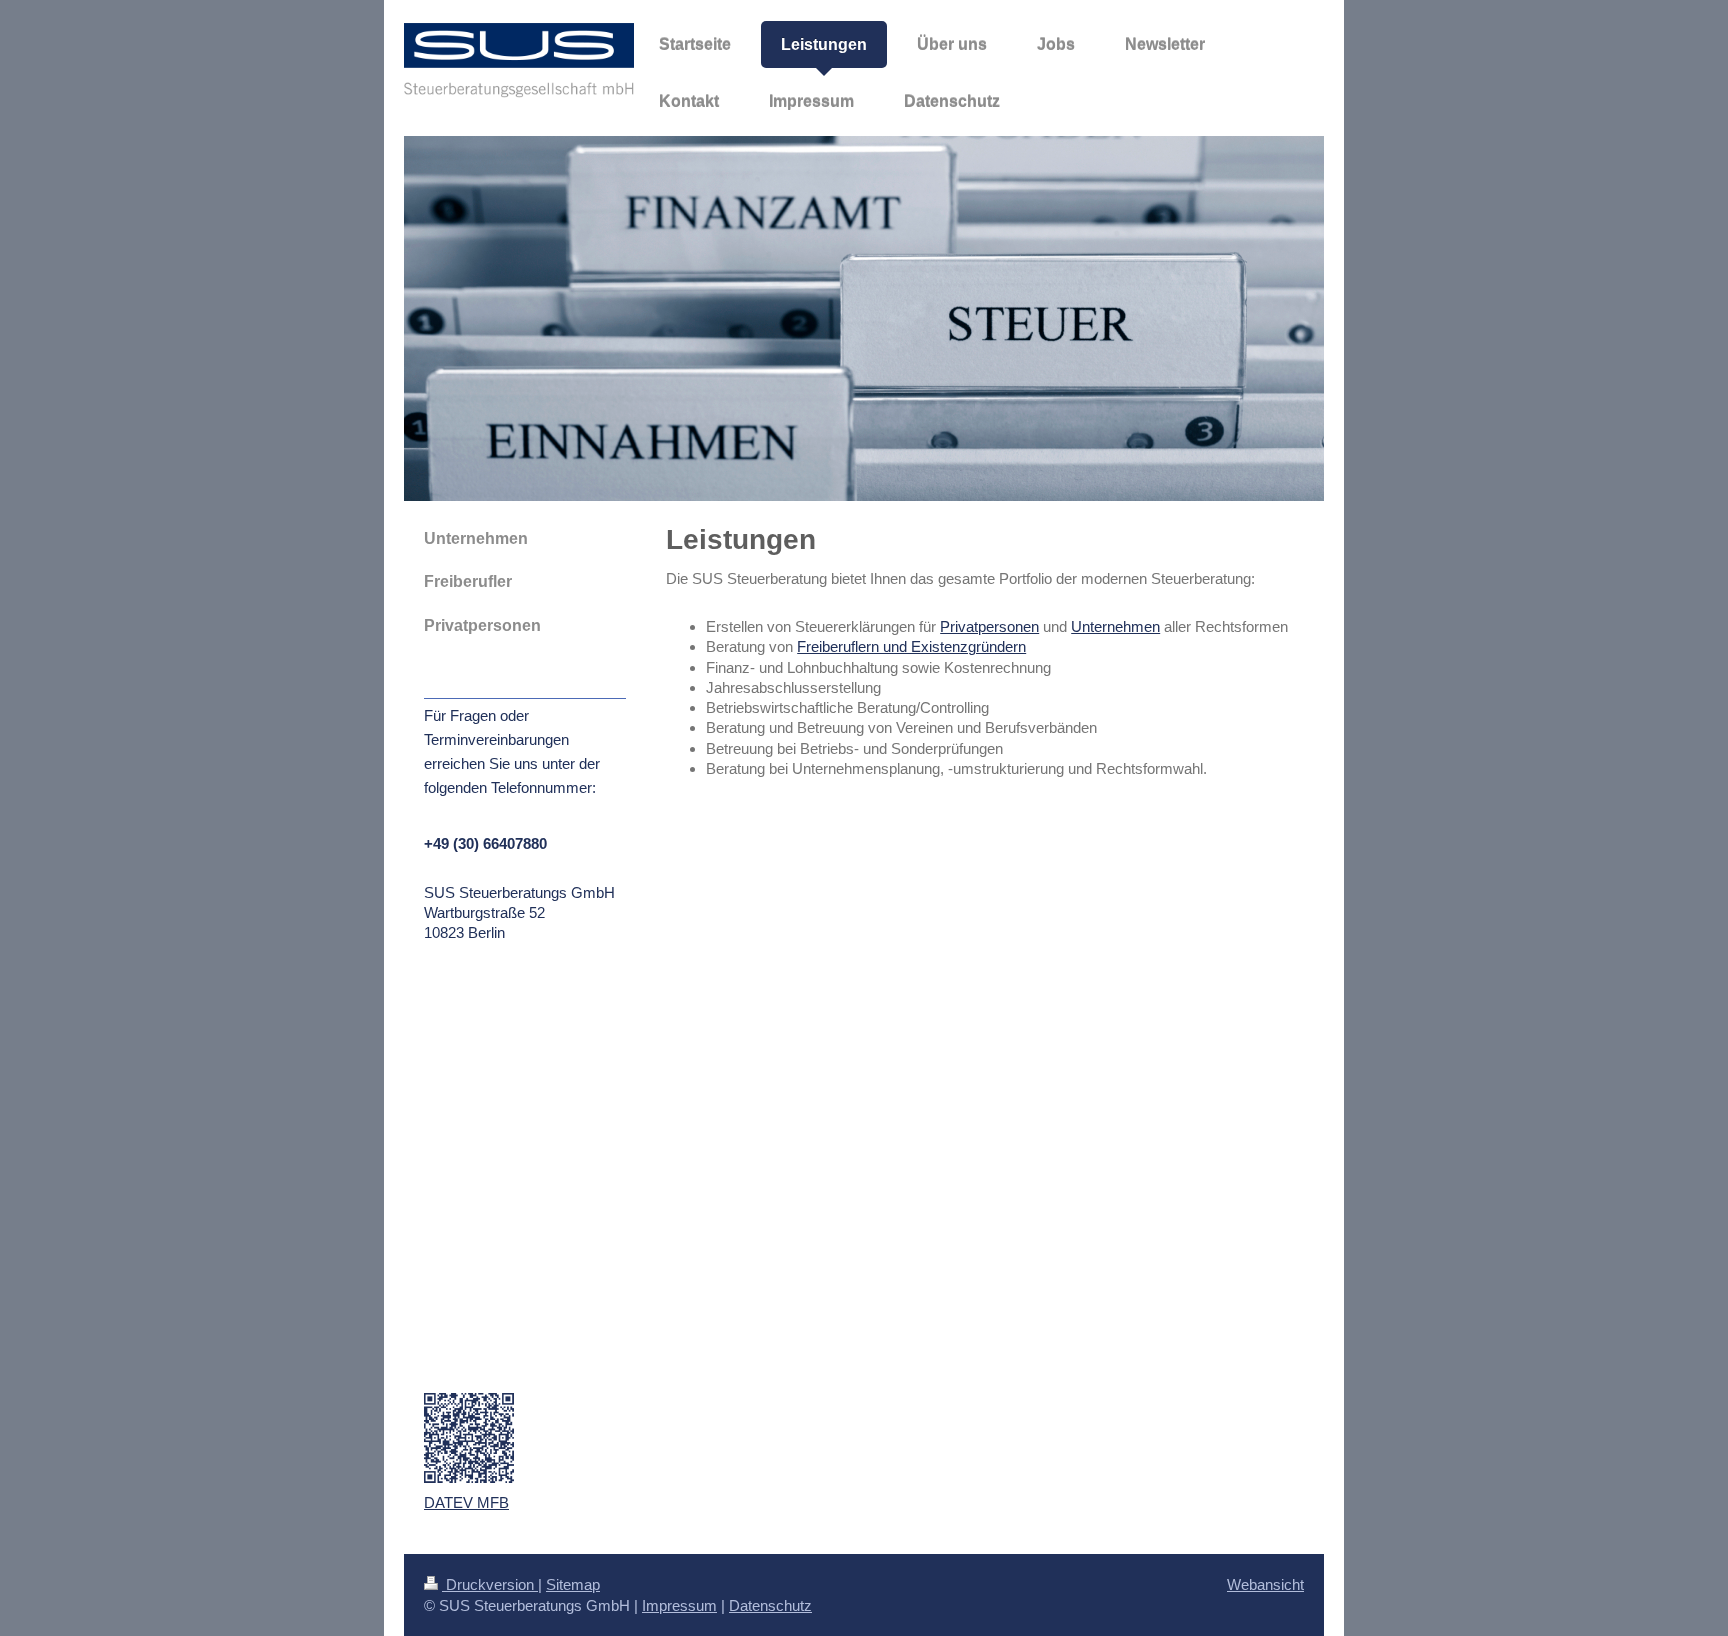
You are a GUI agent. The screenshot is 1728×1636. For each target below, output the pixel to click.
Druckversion (490, 1584)
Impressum (679, 1605)
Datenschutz (770, 1605)
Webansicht (1265, 1584)
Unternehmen (1115, 626)
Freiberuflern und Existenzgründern (911, 646)
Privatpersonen (989, 626)
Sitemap (573, 1584)
